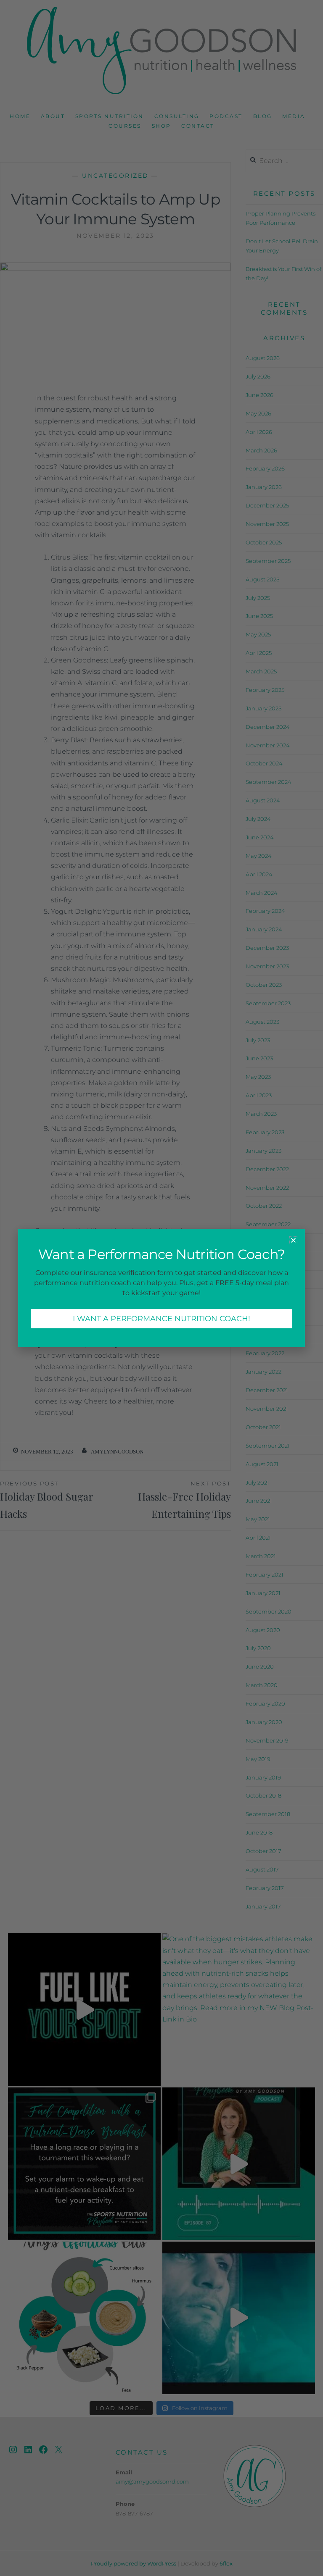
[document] (161, 1288)
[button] (293, 1240)
